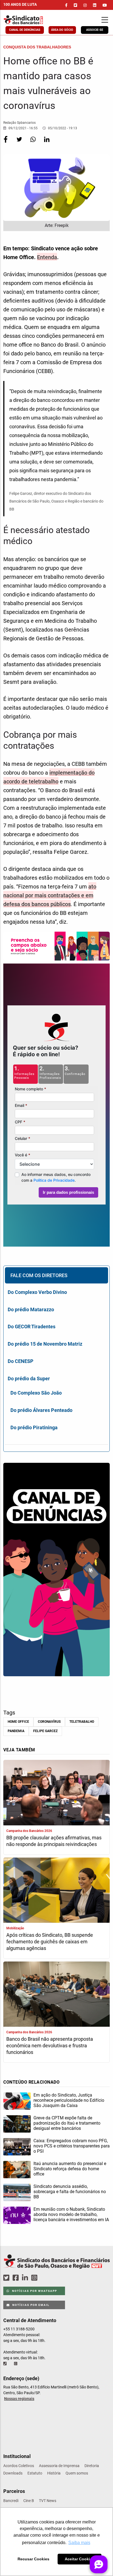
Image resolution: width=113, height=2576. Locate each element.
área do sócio (62, 30)
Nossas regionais (19, 2399)
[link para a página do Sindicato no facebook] (66, 5)
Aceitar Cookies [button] (80, 2559)
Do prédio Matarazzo (31, 1309)
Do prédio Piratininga (34, 1427)
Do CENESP (21, 1361)
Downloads (13, 2473)
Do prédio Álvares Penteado (41, 1410)
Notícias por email (30, 2305)
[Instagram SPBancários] (35, 2278)
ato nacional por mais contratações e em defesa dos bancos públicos (50, 895)
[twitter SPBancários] (7, 2278)
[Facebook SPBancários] (16, 2278)
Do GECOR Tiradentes (32, 1327)
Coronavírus (49, 1722)
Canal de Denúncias (25, 30)
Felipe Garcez (45, 1731)
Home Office (18, 1722)
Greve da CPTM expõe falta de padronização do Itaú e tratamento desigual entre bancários (67, 2123)
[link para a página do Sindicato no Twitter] (75, 5)
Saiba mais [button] (79, 2543)
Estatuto (35, 2473)
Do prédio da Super (29, 1378)
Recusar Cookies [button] (33, 2559)
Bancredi (11, 2501)
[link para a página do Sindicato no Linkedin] (95, 5)
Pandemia (16, 1731)
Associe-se (95, 30)
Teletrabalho (82, 1722)
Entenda (47, 257)
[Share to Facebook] (6, 143)
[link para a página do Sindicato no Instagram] (85, 5)
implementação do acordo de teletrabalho (49, 777)
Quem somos (77, 2473)
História (54, 2473)
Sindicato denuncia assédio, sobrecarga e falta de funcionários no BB (70, 2192)
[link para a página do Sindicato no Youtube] (105, 5)
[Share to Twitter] (20, 143)
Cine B (29, 2501)
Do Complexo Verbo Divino (37, 1292)
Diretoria (92, 2466)
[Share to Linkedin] (47, 143)
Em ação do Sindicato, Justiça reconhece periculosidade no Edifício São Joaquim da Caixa (69, 2100)
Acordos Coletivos (19, 2466)
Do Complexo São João (36, 1393)
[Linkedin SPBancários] (26, 2278)
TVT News (48, 2501)
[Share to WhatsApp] (33, 143)
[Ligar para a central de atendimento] (5, 2364)
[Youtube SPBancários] (45, 2278)
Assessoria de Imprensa (59, 2466)
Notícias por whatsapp (34, 2291)
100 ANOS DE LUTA (20, 4)
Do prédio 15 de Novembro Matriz (45, 1344)
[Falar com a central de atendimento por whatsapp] (16, 2364)
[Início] (33, 20)
